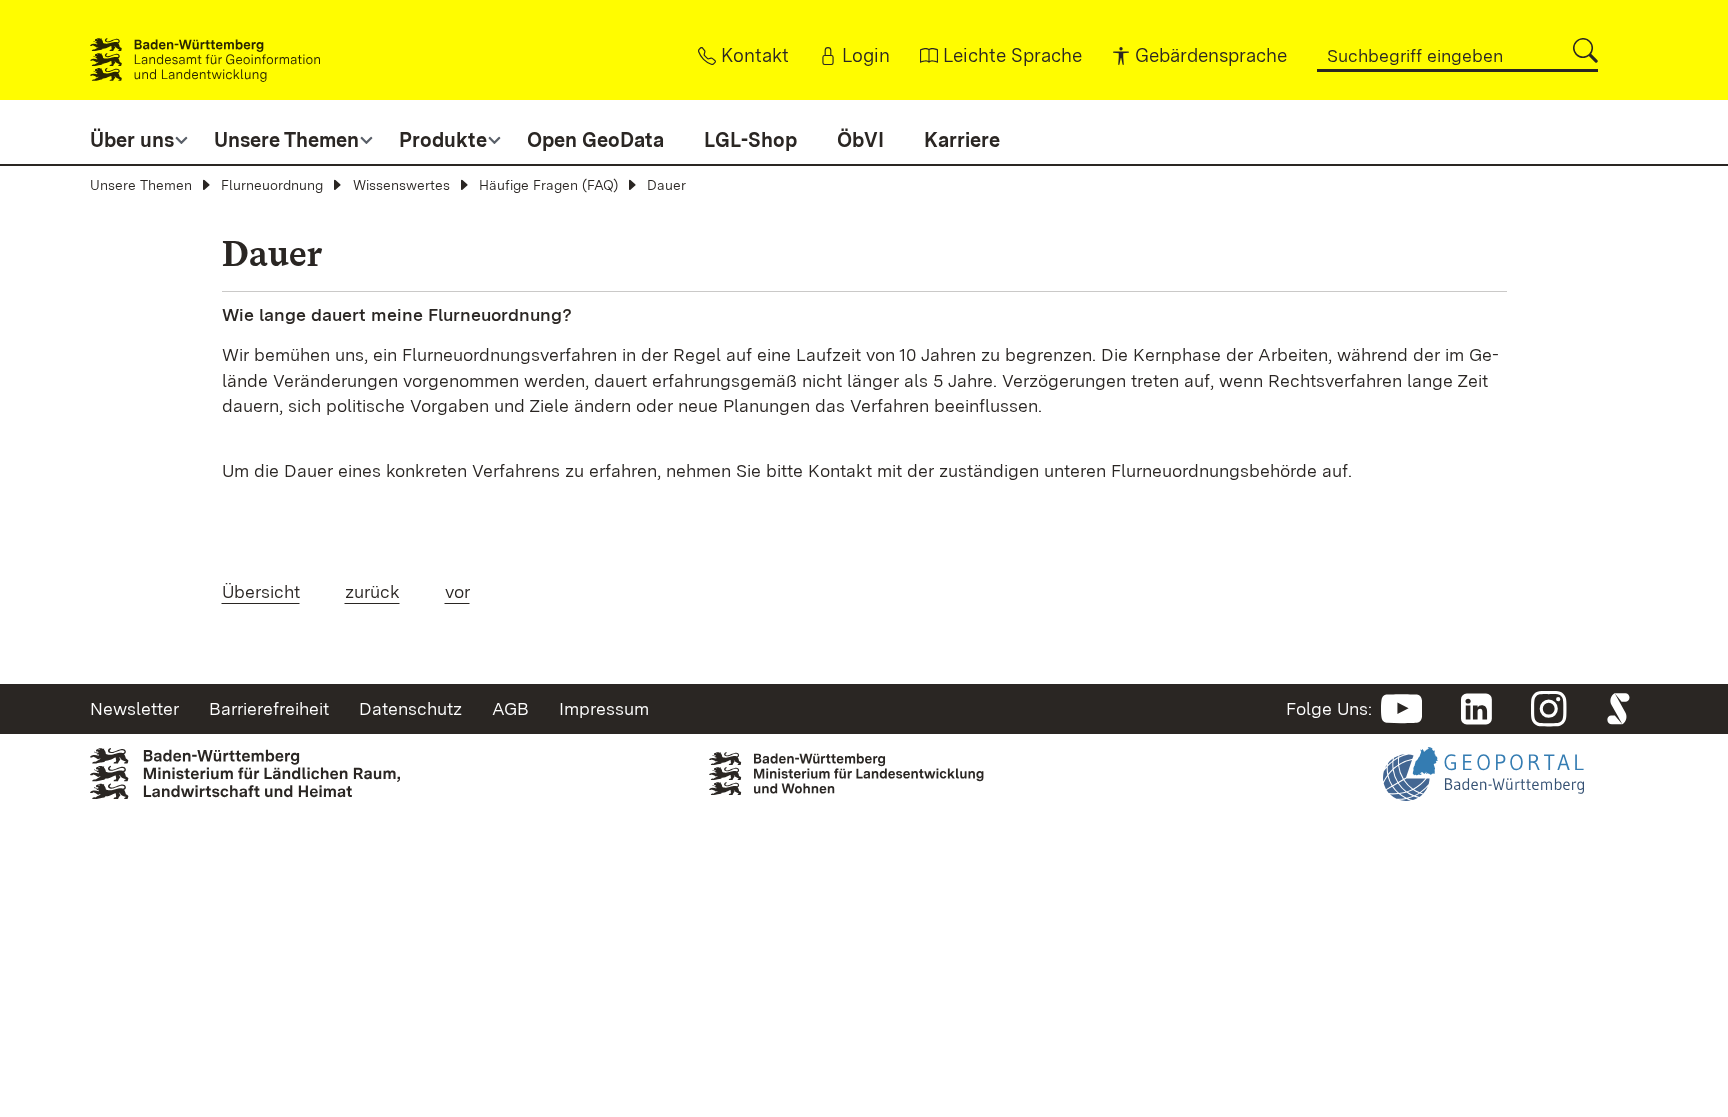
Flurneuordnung (272, 185)
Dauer (666, 185)
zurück (372, 591)
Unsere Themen (141, 185)
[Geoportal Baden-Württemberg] (1483, 787)
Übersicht (261, 591)
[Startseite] (205, 50)
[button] (1585, 50)
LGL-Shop (750, 140)
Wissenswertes (401, 185)
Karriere (962, 140)
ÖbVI (860, 140)
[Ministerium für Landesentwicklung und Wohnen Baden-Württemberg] (864, 768)
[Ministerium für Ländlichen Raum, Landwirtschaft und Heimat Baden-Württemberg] (245, 772)
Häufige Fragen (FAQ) (548, 185)
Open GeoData (595, 140)
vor (457, 591)
